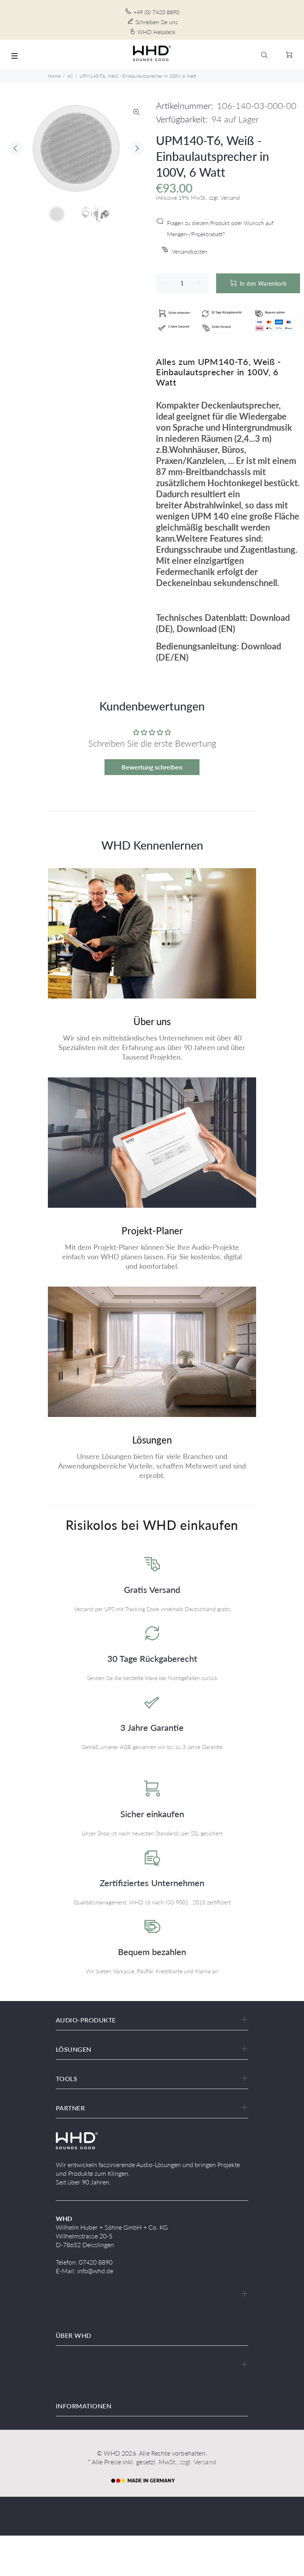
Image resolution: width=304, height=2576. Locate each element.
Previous (15, 148)
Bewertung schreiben (152, 767)
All (70, 76)
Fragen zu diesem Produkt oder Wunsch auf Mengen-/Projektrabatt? (220, 228)
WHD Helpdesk (157, 32)
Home (54, 76)
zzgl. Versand (198, 2462)
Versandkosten (190, 251)
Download (270, 618)
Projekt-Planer (152, 1231)
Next (137, 148)
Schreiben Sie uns (157, 22)
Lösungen (152, 1440)
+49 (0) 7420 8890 (156, 12)
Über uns (152, 1021)
